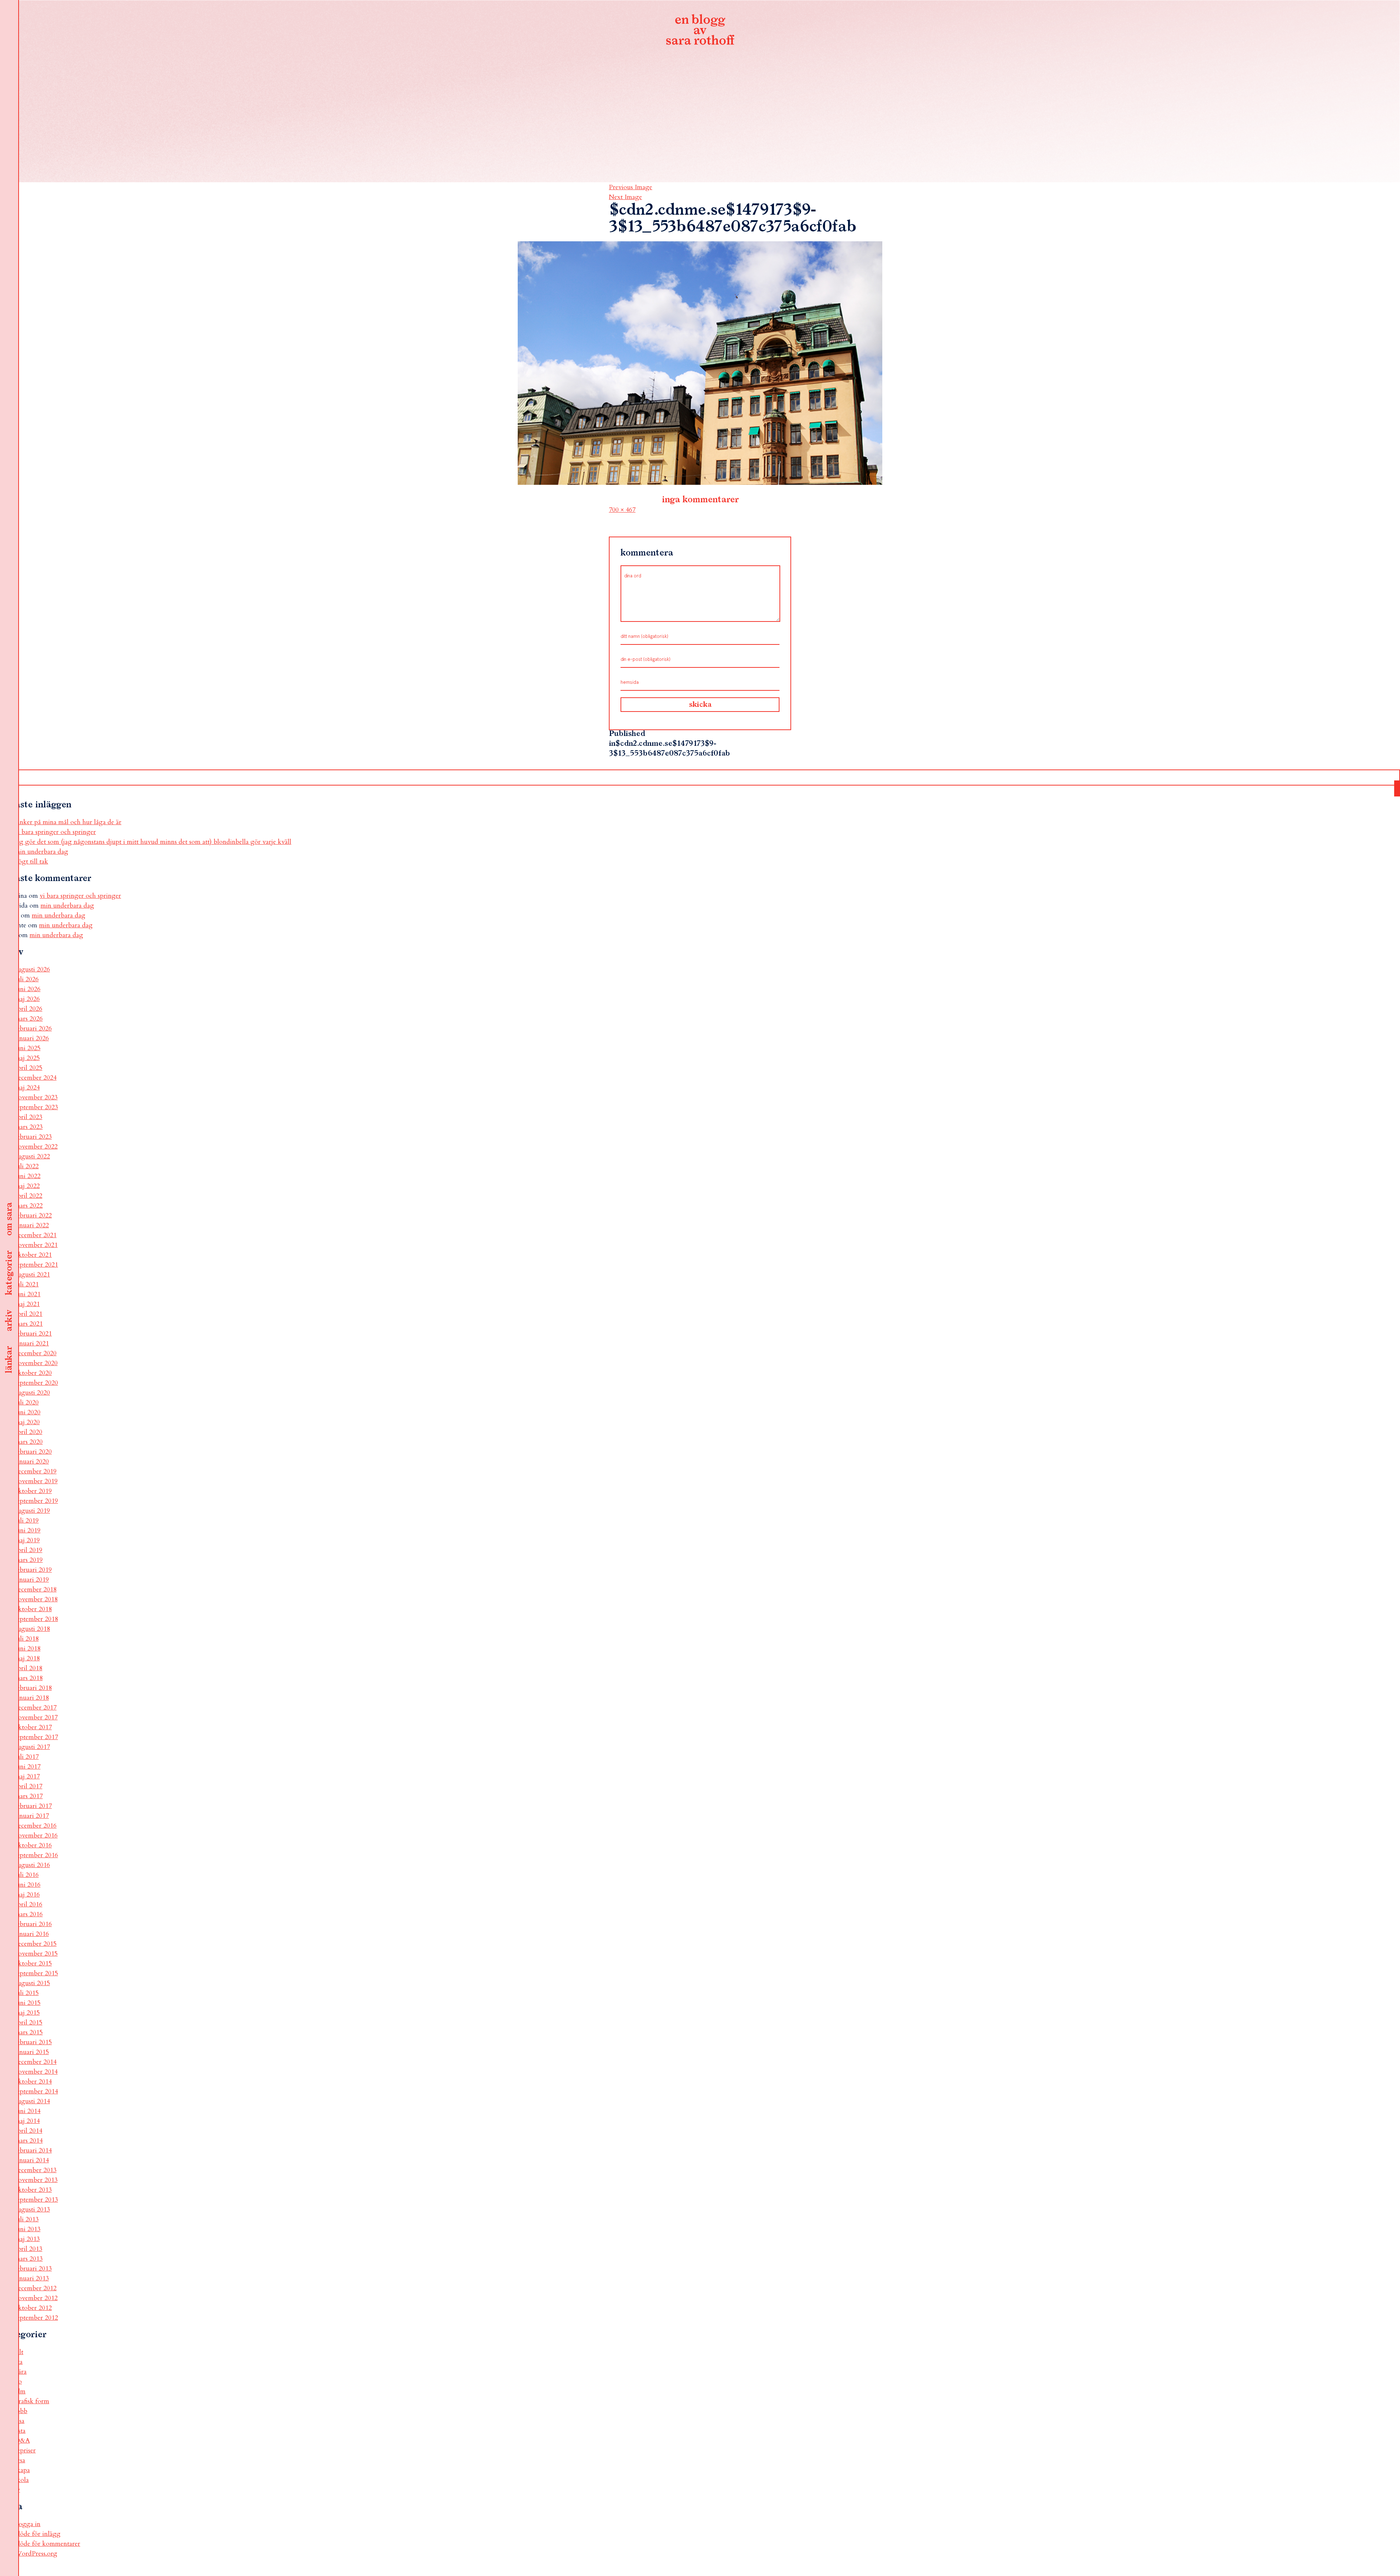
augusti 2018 (32, 1629)
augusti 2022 (32, 1156)
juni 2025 (28, 1048)
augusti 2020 (32, 1393)
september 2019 (36, 1501)
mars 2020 (29, 1442)
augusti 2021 (32, 1275)
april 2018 (28, 1668)
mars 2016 (29, 1914)
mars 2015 (29, 2032)
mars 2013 (29, 2259)
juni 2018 (28, 1649)
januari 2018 (32, 1698)
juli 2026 (27, 979)
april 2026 (28, 1009)
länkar (9, 1360)
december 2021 (36, 1235)
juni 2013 (28, 2229)
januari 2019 (32, 1580)
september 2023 (36, 1107)
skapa (22, 2470)
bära (21, 2372)
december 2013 (36, 2170)
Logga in (28, 2524)
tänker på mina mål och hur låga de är (68, 822)
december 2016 (36, 1826)
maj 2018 (27, 1658)
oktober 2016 (33, 1845)
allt (19, 2352)
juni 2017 (28, 1767)
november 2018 (36, 1599)
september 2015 (36, 1973)
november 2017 (36, 1717)
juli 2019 (27, 1521)
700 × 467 (622, 510)
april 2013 (28, 2249)
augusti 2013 (32, 2209)
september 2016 (36, 1855)
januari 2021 (32, 1343)
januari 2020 (32, 1462)
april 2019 (28, 1550)
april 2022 (28, 1196)
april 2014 (28, 2131)
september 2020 (36, 1383)
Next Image (625, 197)
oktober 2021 (33, 1255)
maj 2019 (27, 1540)
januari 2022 (32, 1225)
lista (20, 2431)
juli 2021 (27, 1284)
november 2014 (36, 2072)
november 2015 (36, 1954)
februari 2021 (33, 1334)
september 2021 (36, 1265)
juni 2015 (28, 2003)
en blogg (700, 31)
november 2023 (36, 1097)
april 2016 (28, 1904)
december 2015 (36, 1944)
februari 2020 (33, 1452)
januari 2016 (32, 1934)
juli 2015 (27, 1993)
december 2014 (36, 2062)
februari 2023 (33, 1137)
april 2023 (28, 1117)
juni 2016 (28, 1885)
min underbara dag (41, 852)
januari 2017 (32, 1816)
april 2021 (28, 1314)
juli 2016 (27, 1875)
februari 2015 (33, 2042)
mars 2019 (29, 1560)
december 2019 (36, 1471)
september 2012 (36, 2318)
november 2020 (36, 1363)
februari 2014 (33, 2150)
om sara (9, 1219)
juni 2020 (28, 1412)
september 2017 (36, 1737)
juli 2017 (27, 1757)
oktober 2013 (33, 2190)
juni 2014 (28, 2111)
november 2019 (36, 1481)
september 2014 (36, 2091)
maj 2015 (27, 2013)
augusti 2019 (32, 1511)
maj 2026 (27, 999)
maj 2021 (27, 1304)
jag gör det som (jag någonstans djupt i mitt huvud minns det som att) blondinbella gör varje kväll (153, 842)
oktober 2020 (33, 1373)
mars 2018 (29, 1678)
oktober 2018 (33, 1609)
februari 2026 (33, 1028)
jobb (21, 2411)
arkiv (9, 1321)
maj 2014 (27, 2121)
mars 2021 (29, 1324)
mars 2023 (29, 1127)
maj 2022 (27, 1186)
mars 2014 (29, 2141)
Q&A (22, 2441)
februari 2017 (33, 1806)
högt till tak (31, 862)
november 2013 (36, 2180)
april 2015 (28, 2022)
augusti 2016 (32, 1865)
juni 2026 (28, 989)
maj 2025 (27, 1058)
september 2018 (36, 1619)
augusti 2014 (32, 2101)
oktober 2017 (33, 1727)
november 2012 (36, 2298)
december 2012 (36, 2288)
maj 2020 (27, 1422)
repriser (25, 2450)
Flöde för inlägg (38, 2534)
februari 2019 (33, 1570)
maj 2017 (27, 1776)
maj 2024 (27, 1088)
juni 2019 (28, 1530)
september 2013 (36, 2200)
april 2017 (28, 1786)
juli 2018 (27, 1639)
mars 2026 (29, 1019)
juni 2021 (28, 1294)
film (20, 2391)
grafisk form (32, 2401)
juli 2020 (27, 1402)
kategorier (9, 1273)
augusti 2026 (32, 969)
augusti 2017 (32, 1747)
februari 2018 (33, 1688)
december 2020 (36, 1353)
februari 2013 (33, 2269)
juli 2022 (27, 1166)
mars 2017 (29, 1796)
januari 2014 (32, 2160)
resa (20, 2460)
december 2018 (36, 1589)
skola (22, 2480)
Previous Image (631, 187)
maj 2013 (27, 2239)
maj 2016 (27, 1895)
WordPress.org (36, 2554)
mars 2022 (29, 1206)
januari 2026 (32, 1038)
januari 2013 (32, 2278)
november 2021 (36, 1245)
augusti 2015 (32, 1983)
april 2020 (28, 1432)
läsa (20, 2421)
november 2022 (36, 1147)
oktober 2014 (33, 2082)
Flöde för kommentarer (47, 2544)
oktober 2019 (33, 1491)
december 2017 (36, 1708)
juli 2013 (27, 2219)
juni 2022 (28, 1176)
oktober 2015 (33, 1963)
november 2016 (36, 1835)
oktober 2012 (33, 2308)
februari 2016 (33, 1924)
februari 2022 (33, 1215)
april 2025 (28, 1068)
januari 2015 (32, 2052)
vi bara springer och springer (55, 832)
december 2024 (36, 1078)
